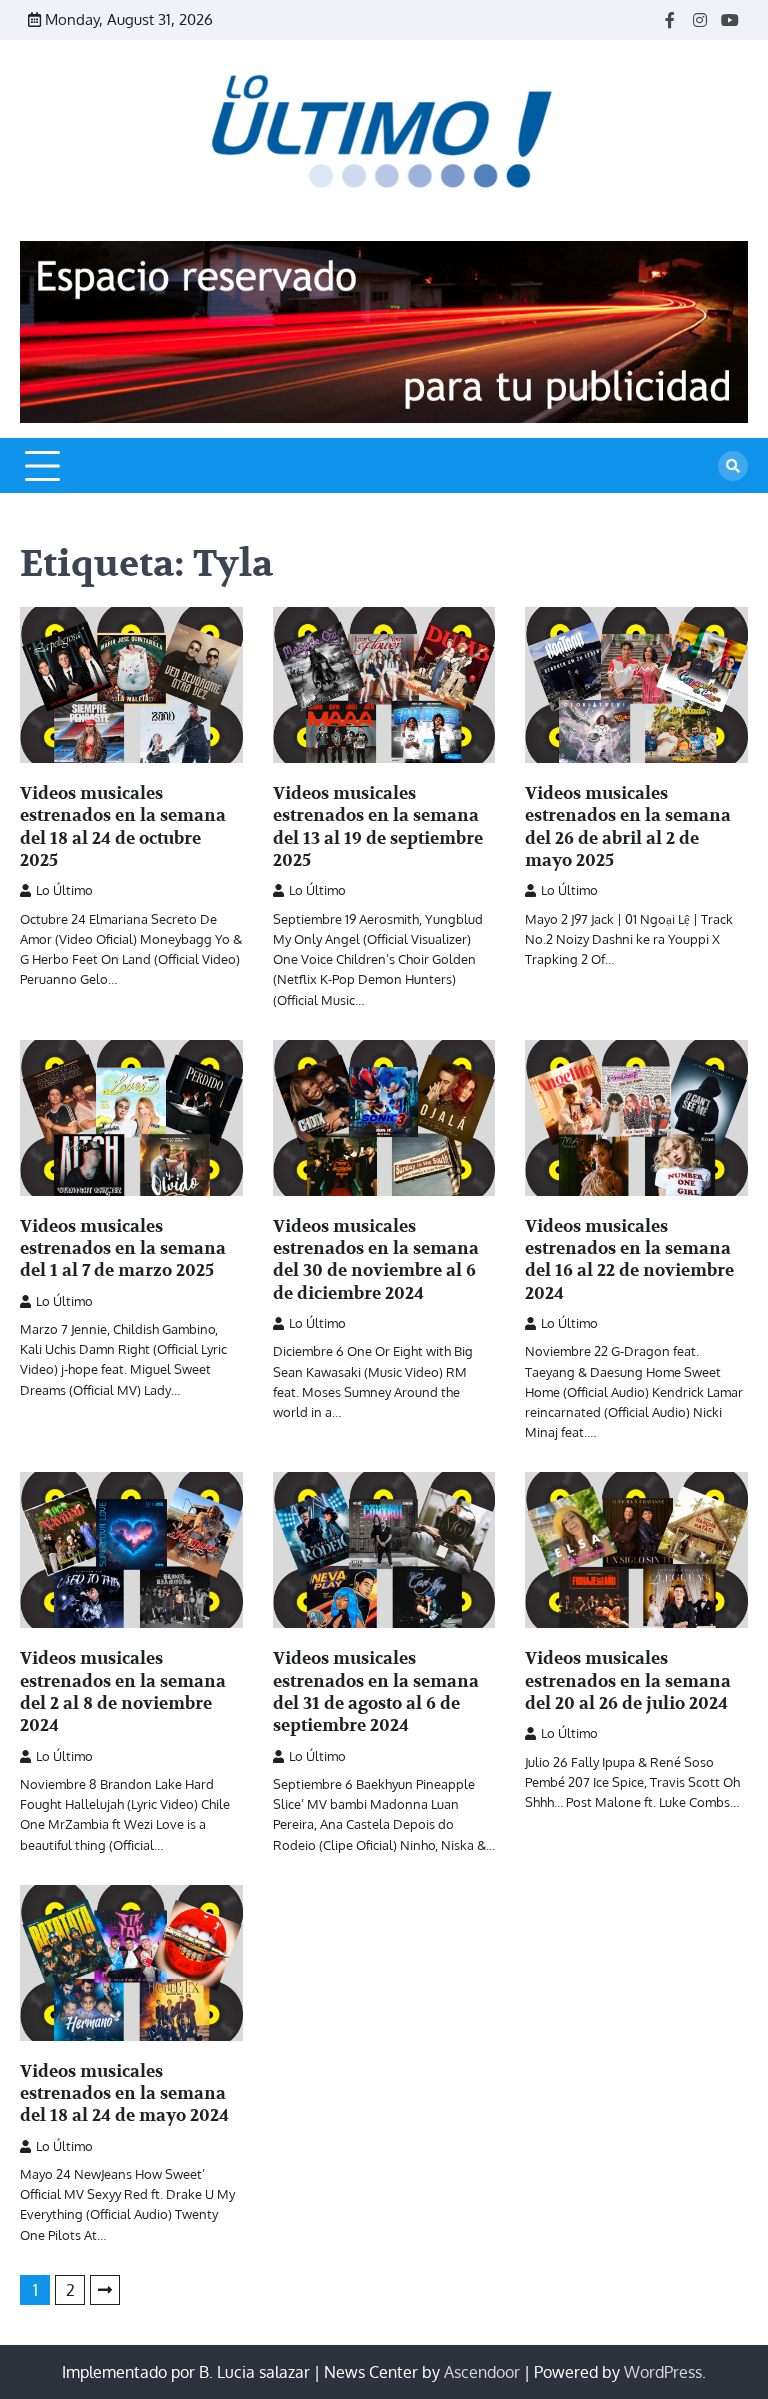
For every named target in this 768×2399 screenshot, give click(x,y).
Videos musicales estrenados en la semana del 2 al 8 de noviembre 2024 (123, 1692)
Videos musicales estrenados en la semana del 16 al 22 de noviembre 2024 (629, 1260)
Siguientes (105, 2290)
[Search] (733, 466)
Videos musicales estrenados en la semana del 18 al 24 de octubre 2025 (123, 827)
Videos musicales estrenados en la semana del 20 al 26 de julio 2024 (628, 1681)
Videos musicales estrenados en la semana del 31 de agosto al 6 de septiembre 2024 (376, 1692)
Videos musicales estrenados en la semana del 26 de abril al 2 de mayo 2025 (628, 827)
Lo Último (64, 890)
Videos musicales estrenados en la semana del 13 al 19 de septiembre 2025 (378, 827)
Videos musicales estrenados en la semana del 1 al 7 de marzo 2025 (123, 1249)
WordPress (663, 2372)
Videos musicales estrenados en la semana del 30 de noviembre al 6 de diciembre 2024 (376, 1260)
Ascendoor (482, 2372)
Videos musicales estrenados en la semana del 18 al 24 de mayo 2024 (124, 2094)
